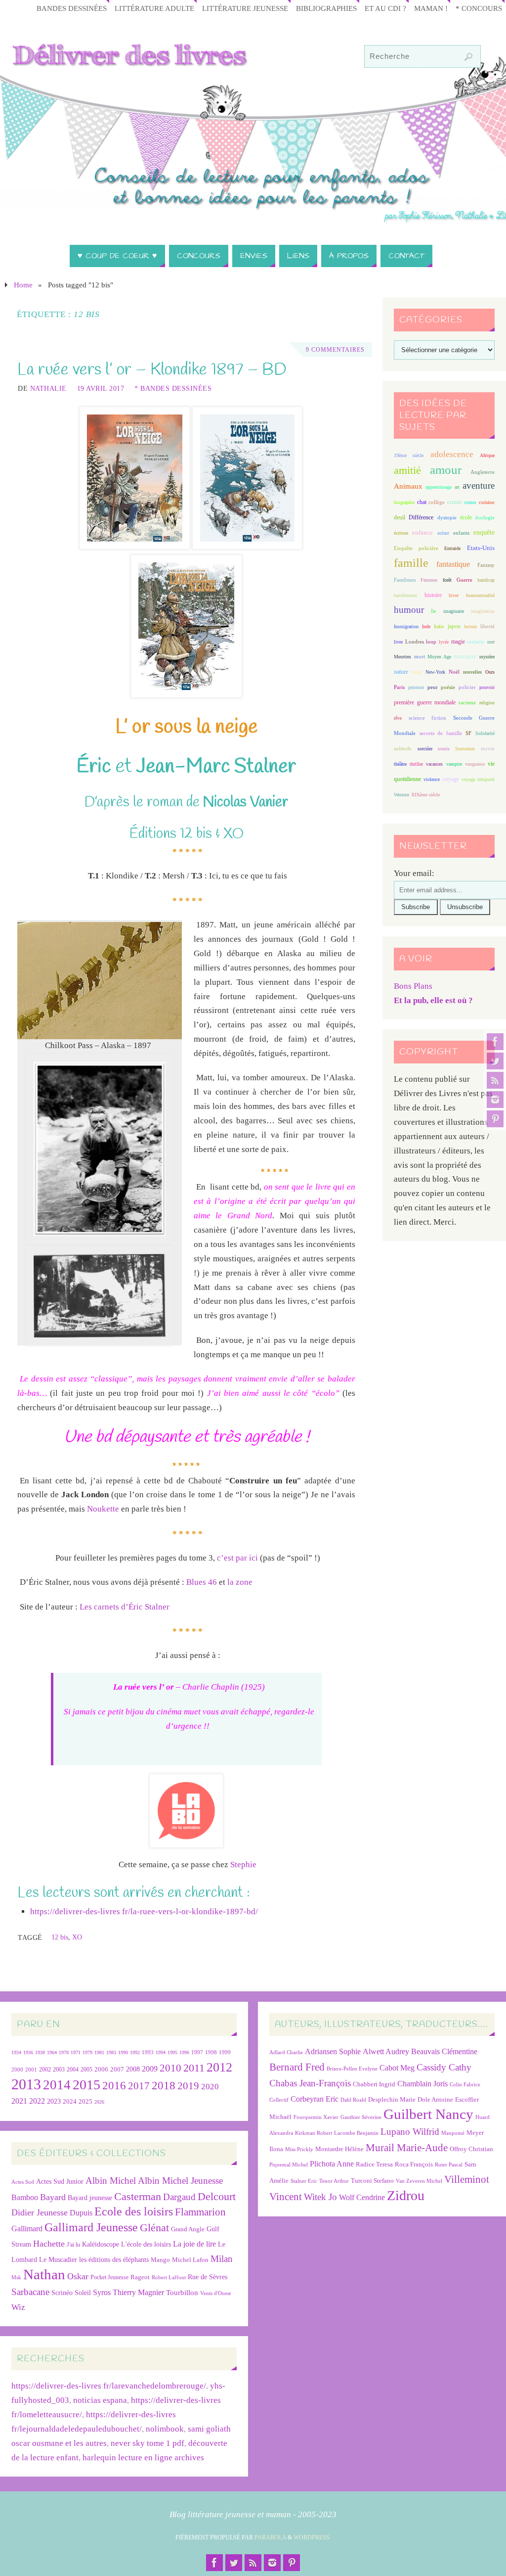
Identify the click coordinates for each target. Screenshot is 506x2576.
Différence (421, 518)
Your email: (414, 873)
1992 (135, 2052)
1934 (16, 2052)
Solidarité (485, 733)
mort (420, 656)
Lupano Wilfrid (410, 2132)
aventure (479, 485)
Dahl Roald (353, 2100)
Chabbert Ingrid (374, 2084)
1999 (225, 2052)
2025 (85, 2102)
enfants (461, 533)
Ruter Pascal (449, 2165)
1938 (40, 2052)
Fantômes (405, 580)
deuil (400, 517)
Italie (439, 626)
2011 (194, 2068)
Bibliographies (326, 8)
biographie (404, 502)
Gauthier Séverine (361, 2117)
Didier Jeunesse (40, 2212)
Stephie (243, 1864)
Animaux (408, 486)
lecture (470, 626)
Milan (222, 2259)
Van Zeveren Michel (419, 2181)
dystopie (447, 518)
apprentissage (439, 487)
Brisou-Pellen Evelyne (352, 2069)
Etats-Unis (481, 548)
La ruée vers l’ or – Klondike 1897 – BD (152, 370)
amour (446, 470)
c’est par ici (237, 1558)
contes (470, 502)
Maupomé (453, 2133)
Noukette (103, 1509)
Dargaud (179, 2197)
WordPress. (312, 2537)
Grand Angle (188, 2229)
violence (432, 779)
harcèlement (405, 595)
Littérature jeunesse (245, 8)
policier (467, 687)
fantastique (453, 564)
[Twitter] (495, 1061)
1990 (123, 2052)
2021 (19, 2101)
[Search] (468, 57)
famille (411, 563)
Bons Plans (413, 986)
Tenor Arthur (334, 2181)
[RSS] (495, 1080)
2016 (114, 2085)
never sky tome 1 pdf (148, 2443)
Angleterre (483, 472)
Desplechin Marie (392, 2099)
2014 (57, 2085)
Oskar (78, 2276)
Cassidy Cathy (444, 2067)
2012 (219, 2067)
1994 (161, 2052)
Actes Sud (23, 2182)
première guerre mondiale (425, 702)
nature (401, 672)
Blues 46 (202, 1582)
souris (444, 749)
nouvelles (472, 672)
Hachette (49, 2244)
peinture (416, 687)
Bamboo (25, 2197)
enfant (443, 533)
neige (417, 672)
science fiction (427, 718)
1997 (197, 2052)
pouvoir (487, 687)
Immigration (406, 626)
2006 (101, 2070)
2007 (117, 2069)
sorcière (425, 749)
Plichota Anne (332, 2164)
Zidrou (406, 2195)
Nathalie (48, 388)
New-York (435, 672)
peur (433, 687)
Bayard (53, 2197)
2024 (70, 2102)
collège (437, 502)
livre (398, 642)
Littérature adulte (154, 8)
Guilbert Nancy (428, 2114)
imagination (483, 611)
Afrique (487, 455)
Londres (415, 642)
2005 (86, 2070)
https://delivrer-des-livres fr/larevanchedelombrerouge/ (109, 2386)
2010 (170, 2068)
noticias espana (100, 2400)
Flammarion (200, 2212)
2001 (31, 2070)
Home (23, 285)
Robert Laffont (169, 2277)
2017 (139, 2086)
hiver (454, 595)
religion (487, 703)
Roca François (414, 2164)
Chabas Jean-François (310, 2083)
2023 (54, 2101)
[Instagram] (495, 1100)
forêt (447, 580)
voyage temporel (478, 779)
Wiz (18, 2307)
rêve (398, 718)
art (457, 487)
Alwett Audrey (386, 2051)
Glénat (154, 2228)
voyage (451, 779)
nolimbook (165, 2429)
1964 (52, 2052)
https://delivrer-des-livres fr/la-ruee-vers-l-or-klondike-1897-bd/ (144, 1911)
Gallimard (27, 2229)
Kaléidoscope (101, 2244)
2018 (164, 2086)
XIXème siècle (425, 795)
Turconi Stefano (372, 2181)
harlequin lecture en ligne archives (143, 2458)
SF (468, 733)
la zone (240, 1582)
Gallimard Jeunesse (91, 2227)
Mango (160, 2260)
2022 (37, 2101)
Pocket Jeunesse (109, 2277)
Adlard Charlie (286, 2052)
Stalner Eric (304, 2181)
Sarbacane (30, 2292)
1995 (172, 2052)
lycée (444, 642)
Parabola (270, 2537)
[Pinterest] (495, 1119)
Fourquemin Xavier (316, 2117)
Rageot (140, 2277)
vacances (434, 764)
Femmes (429, 580)
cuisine (487, 502)
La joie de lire (194, 2244)
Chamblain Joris (422, 2084)
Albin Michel (111, 2181)
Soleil (83, 2293)
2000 (17, 2070)
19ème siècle (409, 455)
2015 (86, 2085)
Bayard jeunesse (90, 2198)
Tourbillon (182, 2292)
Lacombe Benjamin (356, 2133)
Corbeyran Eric (315, 2099)
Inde (426, 626)
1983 (111, 2052)
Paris (399, 687)
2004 (73, 2070)
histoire (433, 595)
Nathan (44, 2274)
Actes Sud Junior (60, 2181)
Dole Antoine (435, 2099)
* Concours (479, 8)
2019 (188, 2086)
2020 (210, 2087)
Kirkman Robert (314, 2133)
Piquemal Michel (289, 2165)
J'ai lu (73, 2245)
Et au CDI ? (385, 8)
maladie (476, 642)
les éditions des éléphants (114, 2260)
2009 (150, 2069)
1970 (64, 2052)
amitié (407, 470)
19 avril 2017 (101, 388)
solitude (403, 748)
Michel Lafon (190, 2260)
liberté (487, 626)
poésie (448, 687)
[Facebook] (495, 1042)
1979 (87, 2052)
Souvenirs (465, 749)
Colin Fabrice (465, 2085)
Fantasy (486, 565)
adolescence (452, 454)
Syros (102, 2292)
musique (465, 656)
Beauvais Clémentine (444, 2051)
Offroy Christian (471, 2149)
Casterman (138, 2197)
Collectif (279, 2100)
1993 (148, 2052)
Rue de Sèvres (208, 2277)
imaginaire (454, 611)
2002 (45, 2070)
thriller (416, 764)
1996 (184, 2052)
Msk (16, 2277)
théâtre (400, 764)
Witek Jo (320, 2197)
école (466, 517)
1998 (211, 2052)
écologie (485, 517)
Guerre (464, 580)
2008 (133, 2069)
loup (431, 642)
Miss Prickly (299, 2149)
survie (488, 749)
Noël (454, 672)
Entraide (452, 548)
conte (455, 502)
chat (422, 502)
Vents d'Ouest (215, 2293)
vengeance (475, 764)
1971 (76, 2052)
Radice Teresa (374, 2164)
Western (401, 795)
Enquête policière (416, 548)
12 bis (60, 1937)
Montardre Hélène (339, 2149)
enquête (484, 532)
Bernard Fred (297, 2067)
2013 (26, 2084)
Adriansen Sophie (333, 2051)
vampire (454, 764)
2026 (99, 2102)
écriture (401, 533)
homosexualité (480, 595)
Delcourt (217, 2196)
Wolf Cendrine (362, 2197)
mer (491, 642)
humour (409, 610)
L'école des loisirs (146, 2244)
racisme (467, 702)
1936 (28, 2052)
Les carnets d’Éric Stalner (125, 1607)
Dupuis (81, 2213)
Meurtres (402, 657)
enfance (422, 532)
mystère (487, 657)
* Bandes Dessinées (173, 388)
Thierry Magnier (138, 2292)
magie (458, 642)
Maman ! (431, 8)
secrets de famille (441, 733)
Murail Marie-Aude (407, 2147)
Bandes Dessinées (72, 8)
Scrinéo (62, 2293)
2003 (59, 2070)
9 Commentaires (335, 350)
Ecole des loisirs (134, 2211)
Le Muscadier (58, 2260)
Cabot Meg (397, 2068)
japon (454, 626)
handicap (486, 580)
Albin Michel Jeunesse (180, 2181)
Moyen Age (439, 657)
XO (77, 1937)
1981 (99, 2052)
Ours (490, 672)
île (433, 611)
